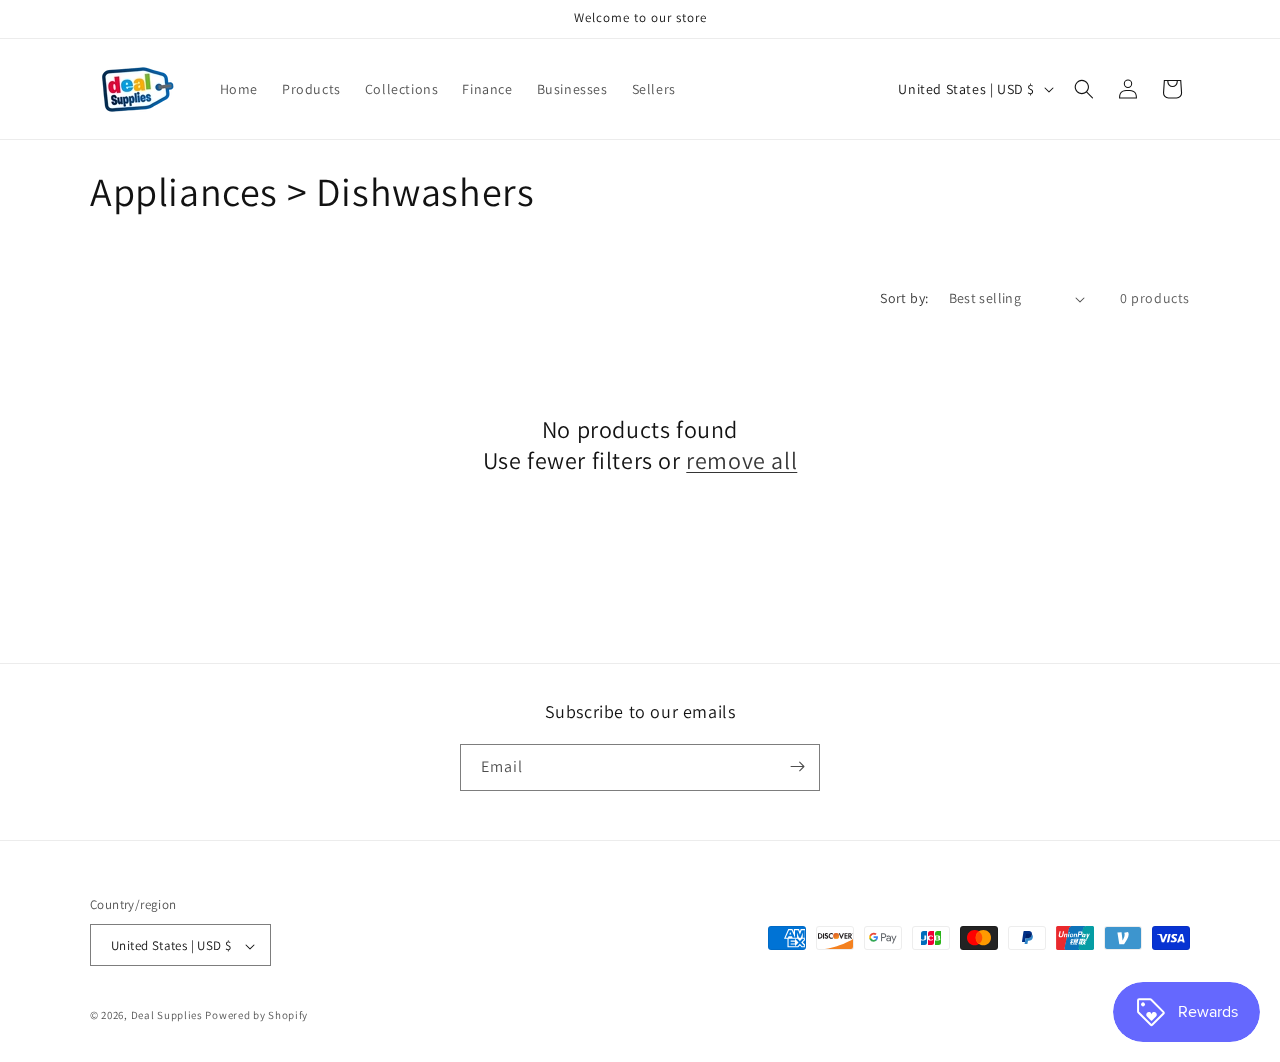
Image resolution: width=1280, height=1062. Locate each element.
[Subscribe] (797, 766)
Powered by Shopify (256, 1016)
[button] (1084, 89)
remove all (741, 460)
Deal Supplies (167, 1016)
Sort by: (904, 298)
